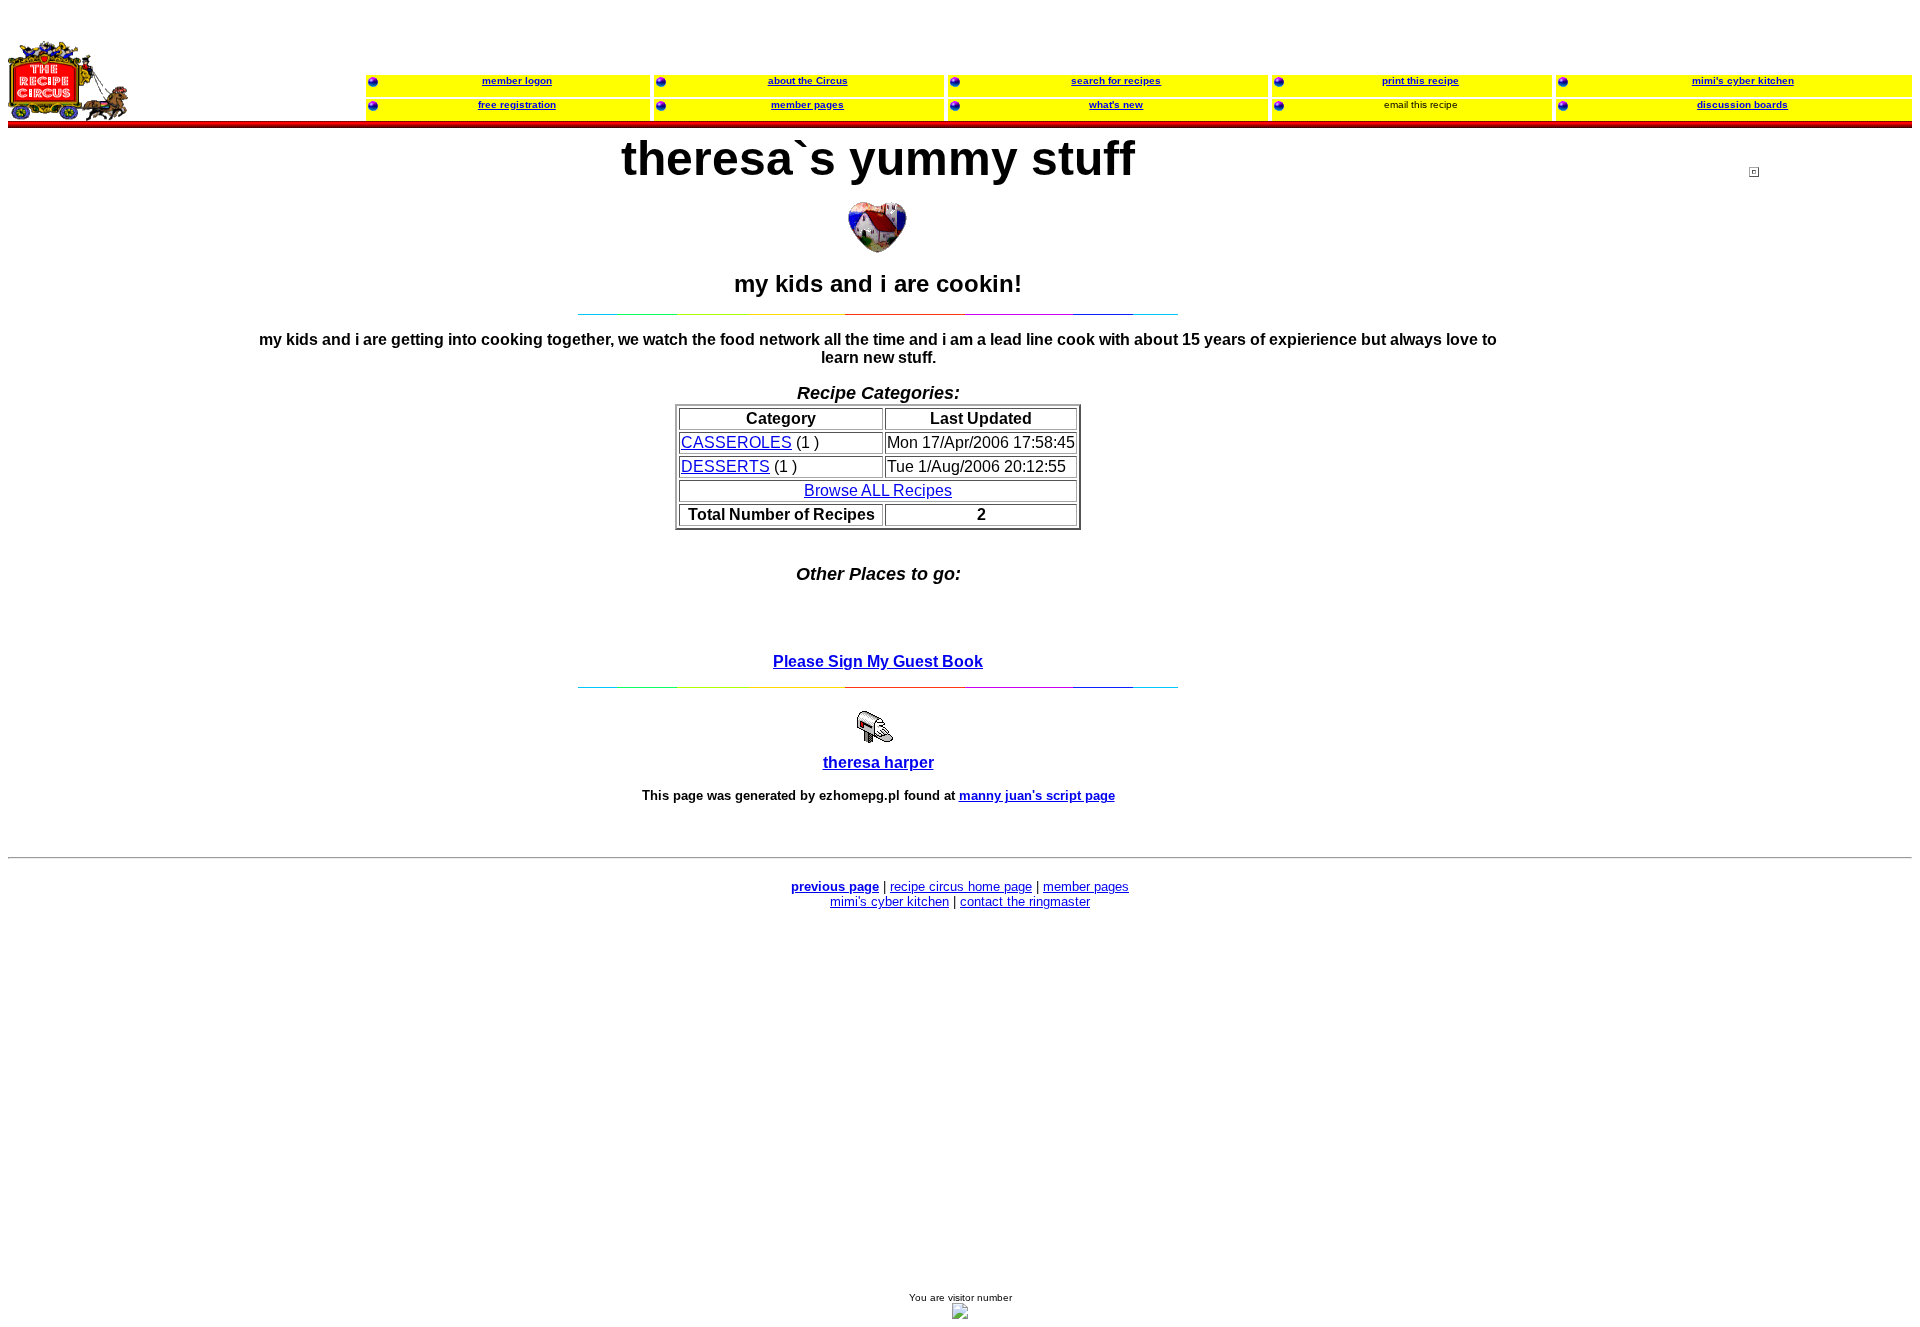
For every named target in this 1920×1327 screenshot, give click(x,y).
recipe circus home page (961, 886)
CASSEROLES (736, 442)
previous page (835, 886)
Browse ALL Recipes (878, 490)
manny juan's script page (1037, 795)
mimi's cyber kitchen (889, 901)
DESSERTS (725, 466)
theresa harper (878, 762)
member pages (1086, 886)
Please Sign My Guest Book (878, 661)
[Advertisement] (1829, 549)
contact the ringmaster (1025, 901)
